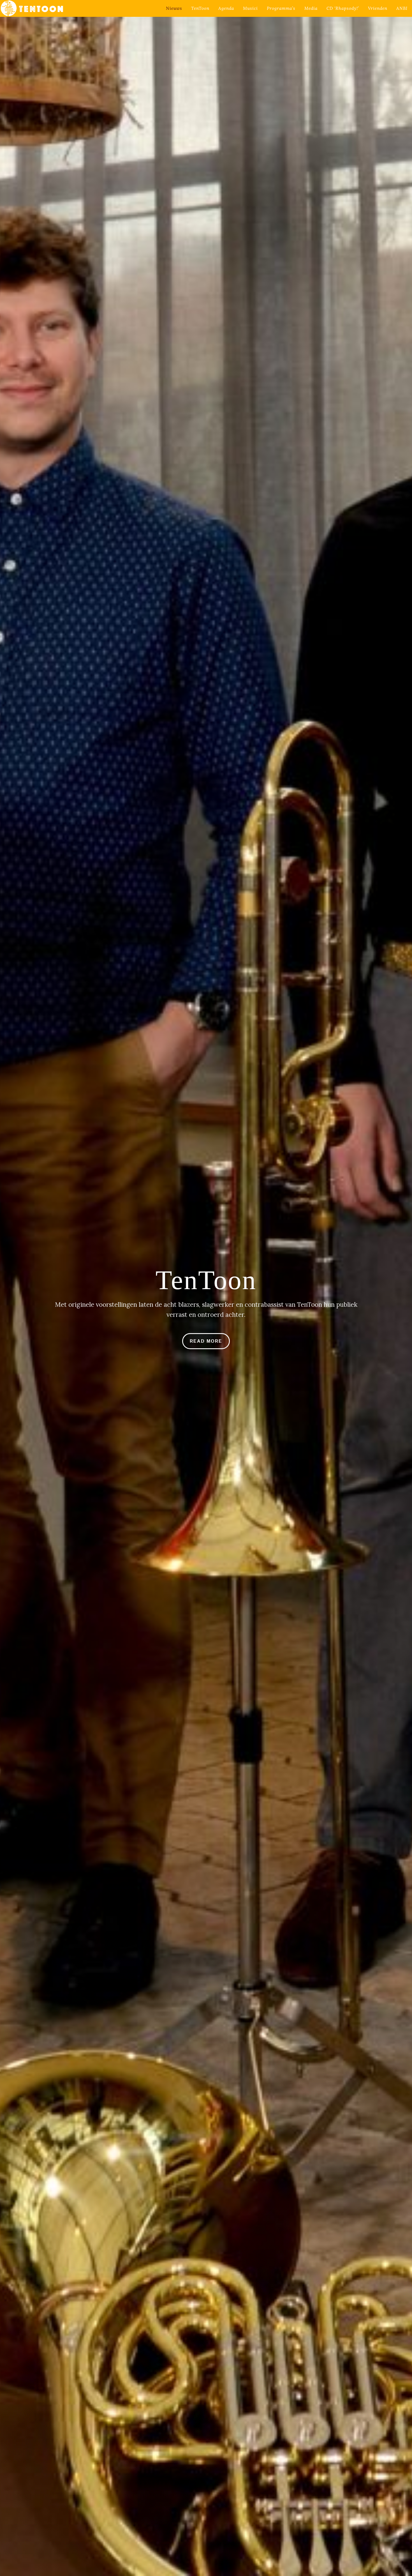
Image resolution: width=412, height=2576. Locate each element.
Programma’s (281, 8)
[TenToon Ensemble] (32, 8)
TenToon (200, 8)
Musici (250, 8)
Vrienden (378, 8)
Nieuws (174, 8)
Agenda (226, 8)
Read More (206, 1341)
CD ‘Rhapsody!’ (343, 8)
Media (311, 8)
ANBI (402, 8)
